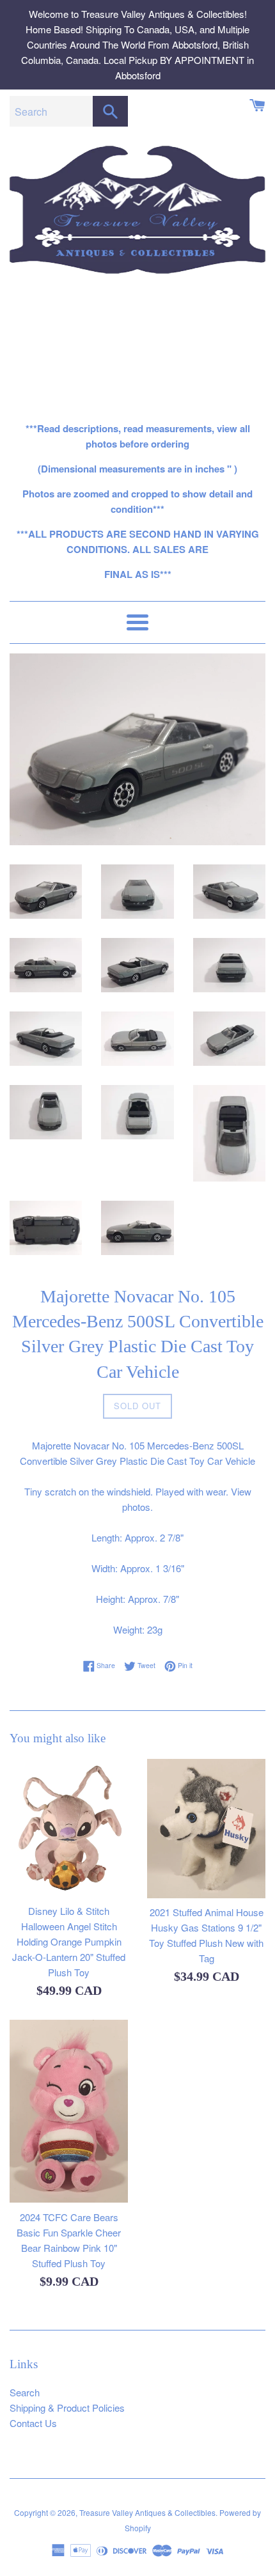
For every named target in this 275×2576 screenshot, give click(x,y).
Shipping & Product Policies (67, 2408)
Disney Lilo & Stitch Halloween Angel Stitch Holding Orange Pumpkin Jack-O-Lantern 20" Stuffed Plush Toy (69, 1941)
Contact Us (33, 2423)
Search (25, 2392)
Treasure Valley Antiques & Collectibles (147, 2512)
